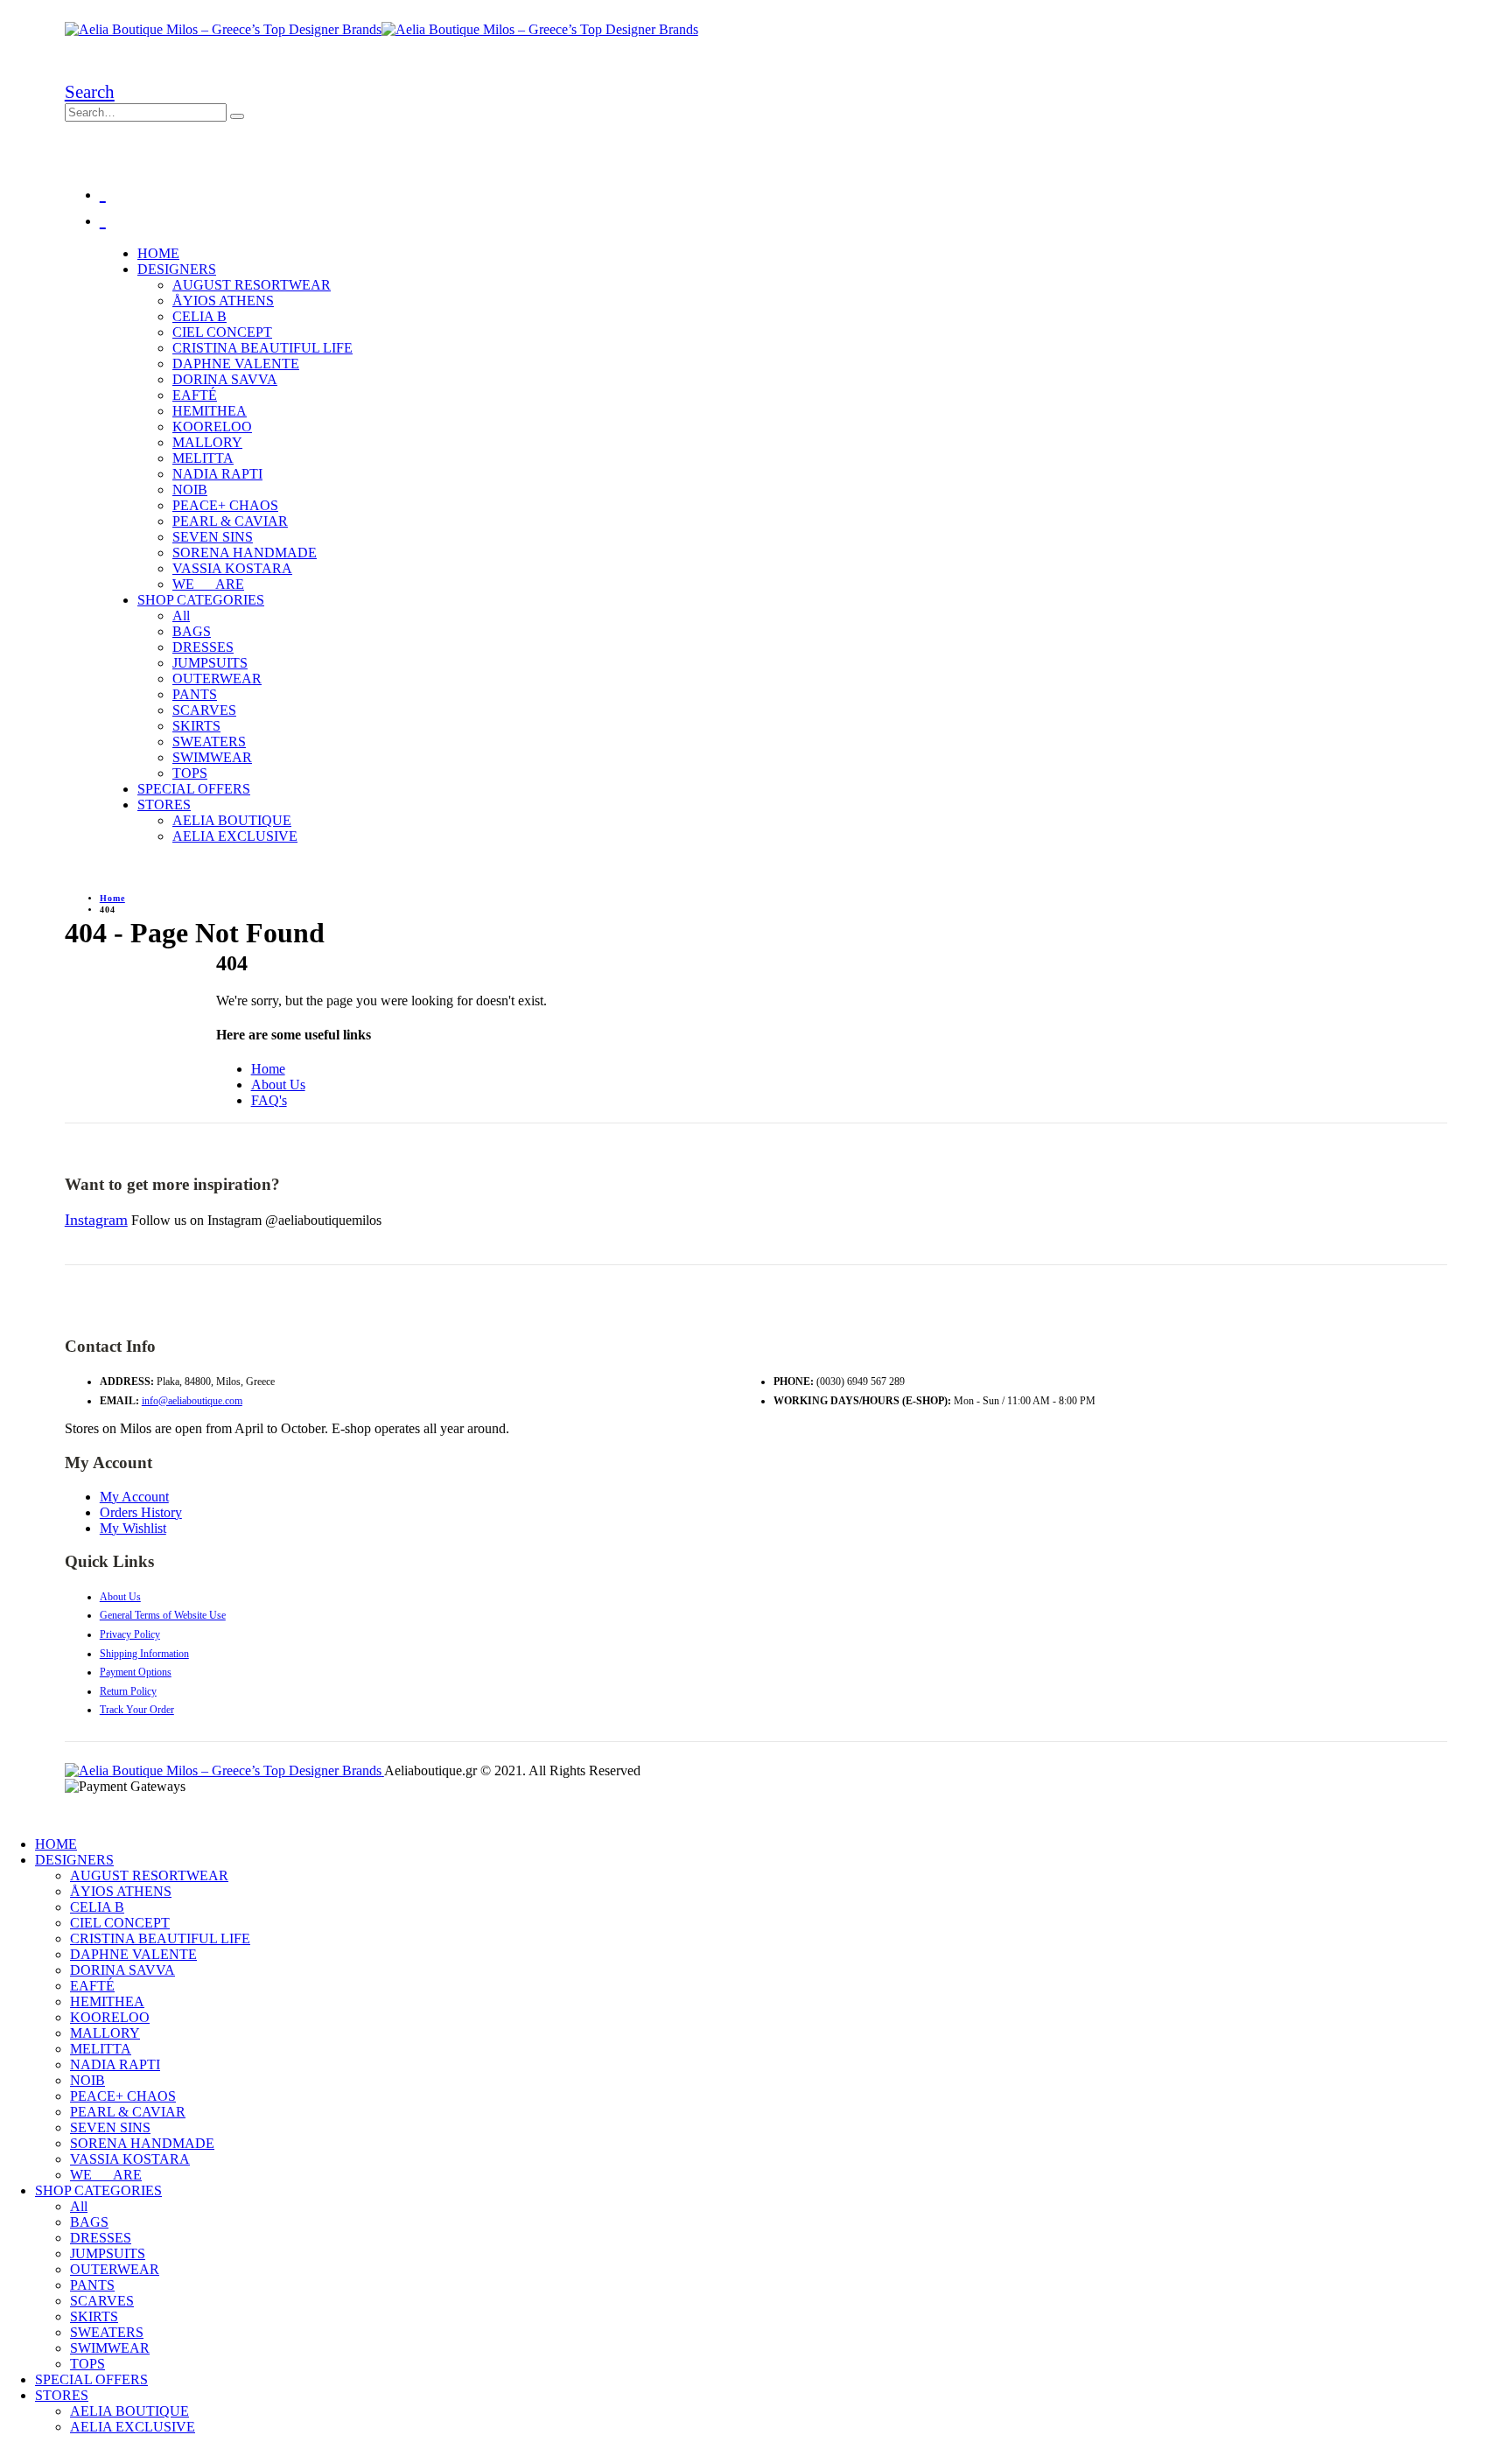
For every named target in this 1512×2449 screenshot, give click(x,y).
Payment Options (136, 1672)
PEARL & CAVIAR (230, 521)
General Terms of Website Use (163, 1615)
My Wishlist (133, 1528)
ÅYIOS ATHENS (223, 301)
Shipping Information (144, 1654)
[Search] (237, 116)
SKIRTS (196, 726)
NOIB (190, 490)
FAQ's (269, 1100)
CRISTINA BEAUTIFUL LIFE (262, 348)
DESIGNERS (177, 269)
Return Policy (128, 1691)
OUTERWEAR (217, 679)
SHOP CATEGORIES (201, 600)
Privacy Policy (130, 1634)
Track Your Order (137, 1710)
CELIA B (199, 316)
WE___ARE (208, 584)
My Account (134, 1497)
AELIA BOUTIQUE (232, 820)
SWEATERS (209, 742)
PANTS (195, 694)
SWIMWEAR (212, 757)
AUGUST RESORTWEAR (252, 285)
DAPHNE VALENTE (236, 364)
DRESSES (203, 647)
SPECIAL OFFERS (194, 789)
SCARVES (204, 710)
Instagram (96, 1220)
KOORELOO (212, 427)
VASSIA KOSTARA (232, 568)
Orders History (141, 1512)
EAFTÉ (195, 395)
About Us (278, 1085)
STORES (164, 805)
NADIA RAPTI (217, 474)
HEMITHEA (210, 411)
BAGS (192, 631)
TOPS (190, 773)
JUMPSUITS (210, 663)
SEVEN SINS (213, 537)
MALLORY (207, 442)
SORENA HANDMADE (245, 553)
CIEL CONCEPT (222, 332)
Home (268, 1069)
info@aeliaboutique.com (192, 1401)
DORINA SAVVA (225, 379)
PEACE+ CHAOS (225, 505)
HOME (158, 253)
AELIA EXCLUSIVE (235, 836)
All (181, 616)
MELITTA (203, 458)
